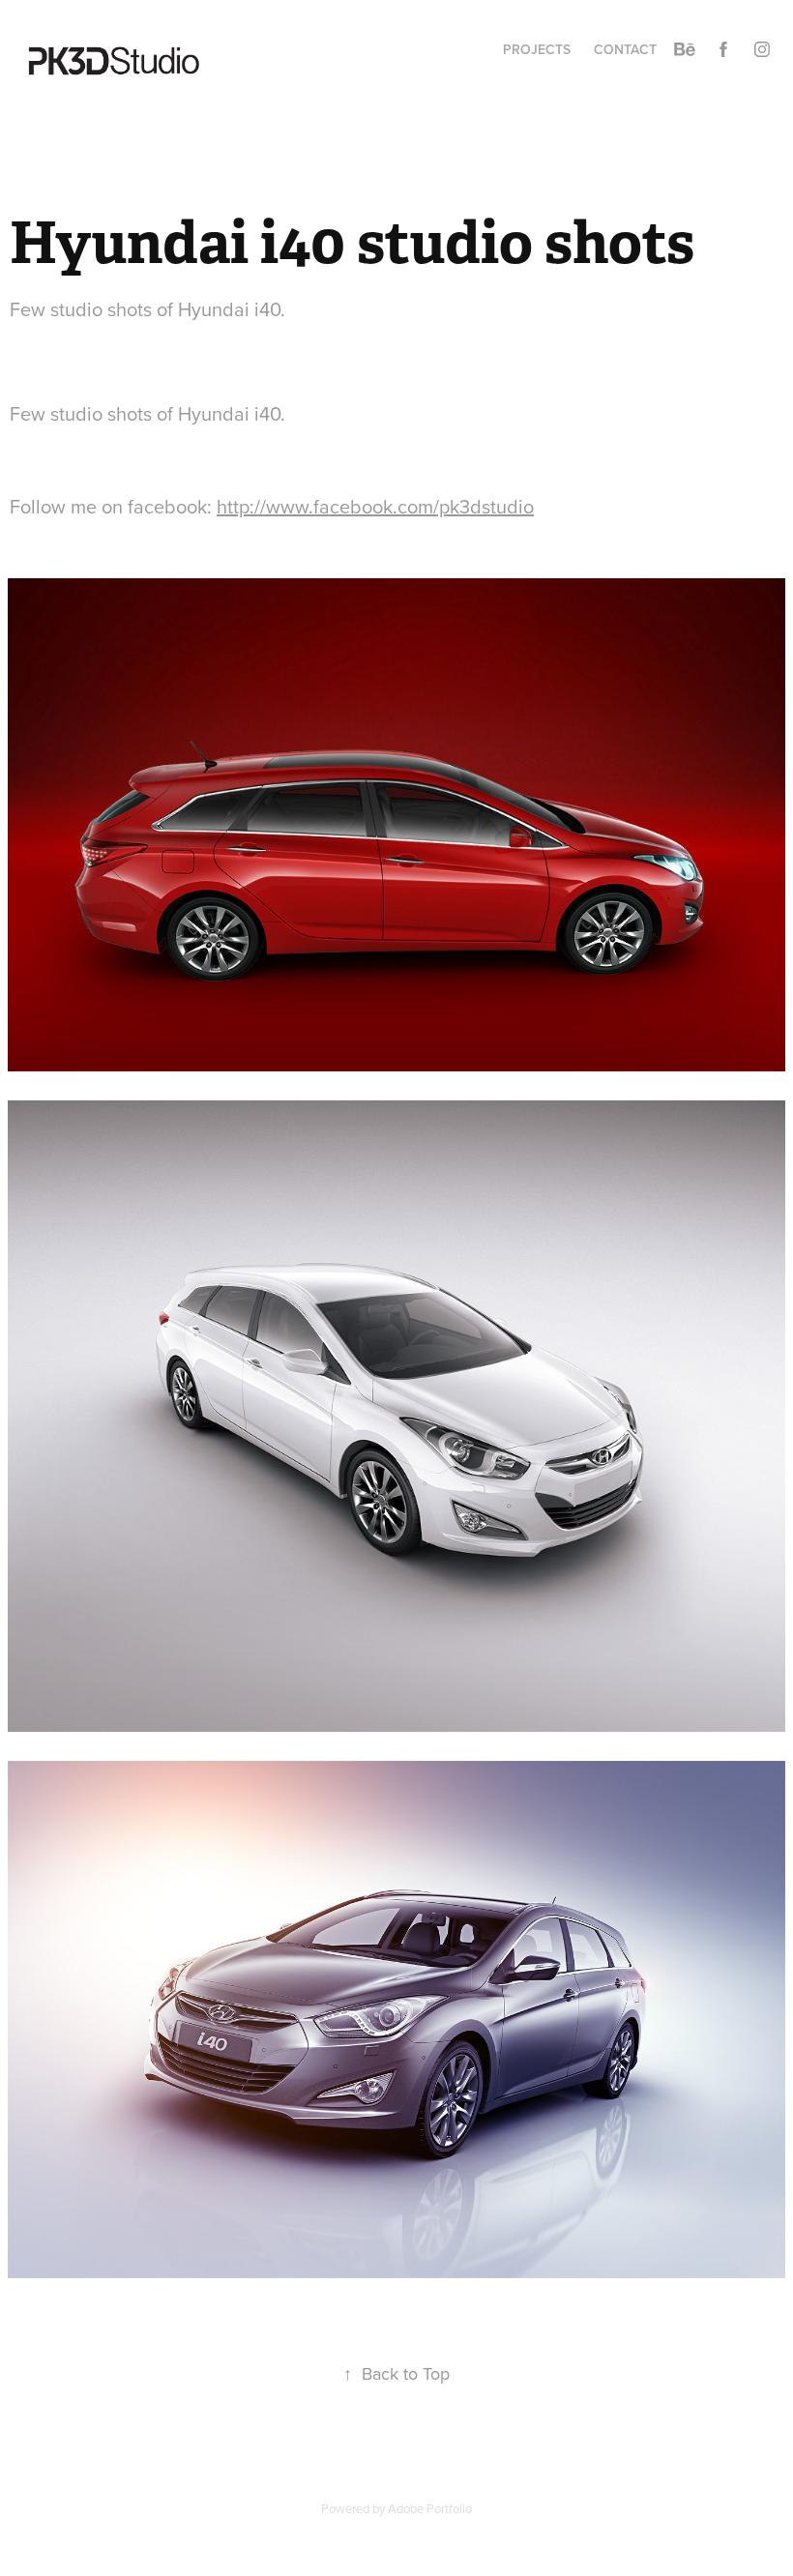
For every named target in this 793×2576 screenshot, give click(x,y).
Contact (625, 49)
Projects (537, 49)
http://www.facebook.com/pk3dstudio (375, 506)
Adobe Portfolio (430, 2508)
